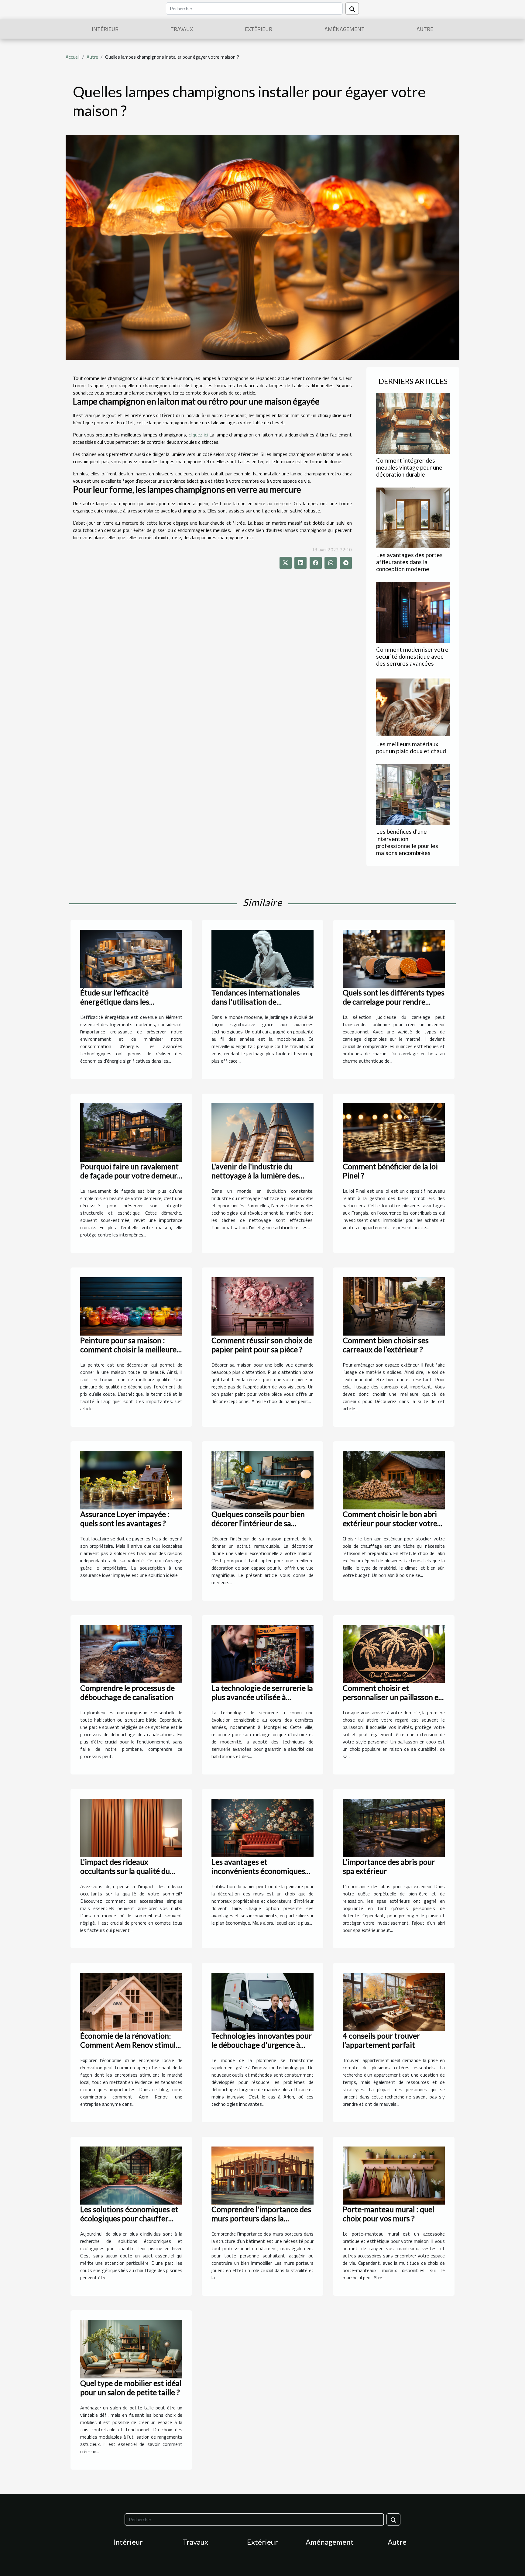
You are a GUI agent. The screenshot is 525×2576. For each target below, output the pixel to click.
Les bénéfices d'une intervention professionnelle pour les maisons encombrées (407, 842)
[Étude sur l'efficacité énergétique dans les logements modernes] (131, 958)
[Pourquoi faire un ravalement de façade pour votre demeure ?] (131, 1132)
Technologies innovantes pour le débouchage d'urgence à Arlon (262, 2045)
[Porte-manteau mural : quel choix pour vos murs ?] (394, 2175)
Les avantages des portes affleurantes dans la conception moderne (409, 562)
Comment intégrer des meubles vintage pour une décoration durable (409, 467)
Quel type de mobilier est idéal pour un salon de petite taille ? (131, 2388)
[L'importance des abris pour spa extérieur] (394, 1827)
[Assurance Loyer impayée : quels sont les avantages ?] (131, 1480)
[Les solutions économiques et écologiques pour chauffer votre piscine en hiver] (131, 2175)
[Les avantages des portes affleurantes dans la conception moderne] (413, 517)
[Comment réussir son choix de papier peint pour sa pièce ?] (262, 1306)
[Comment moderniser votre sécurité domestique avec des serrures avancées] (413, 612)
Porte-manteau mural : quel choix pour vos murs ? (388, 2214)
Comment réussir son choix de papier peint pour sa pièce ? (262, 1345)
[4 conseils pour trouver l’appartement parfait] (394, 2001)
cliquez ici (198, 435)
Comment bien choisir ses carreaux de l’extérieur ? (386, 1345)
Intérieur (105, 29)
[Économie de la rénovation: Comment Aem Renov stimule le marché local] (131, 2001)
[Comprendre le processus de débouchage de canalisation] (131, 1654)
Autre (425, 29)
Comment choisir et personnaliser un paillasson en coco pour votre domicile (393, 1697)
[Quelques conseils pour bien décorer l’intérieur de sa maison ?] (262, 1480)
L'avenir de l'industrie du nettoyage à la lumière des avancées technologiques (255, 1175)
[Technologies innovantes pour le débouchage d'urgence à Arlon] (262, 2001)
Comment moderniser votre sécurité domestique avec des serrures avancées (412, 656)
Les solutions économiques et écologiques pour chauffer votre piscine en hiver (129, 2218)
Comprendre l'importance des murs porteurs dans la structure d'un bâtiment (261, 2218)
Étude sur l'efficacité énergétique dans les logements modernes (115, 1002)
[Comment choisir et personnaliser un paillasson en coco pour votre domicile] (394, 1654)
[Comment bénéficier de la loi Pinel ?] (394, 1132)
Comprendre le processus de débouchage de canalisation (127, 1692)
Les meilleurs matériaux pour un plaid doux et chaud (411, 747)
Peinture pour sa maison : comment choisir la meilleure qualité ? (128, 1349)
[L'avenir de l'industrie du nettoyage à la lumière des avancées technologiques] (262, 1132)
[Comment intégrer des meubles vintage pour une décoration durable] (413, 423)
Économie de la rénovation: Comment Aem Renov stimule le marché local (130, 2045)
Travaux (182, 29)
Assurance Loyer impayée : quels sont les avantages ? (125, 1519)
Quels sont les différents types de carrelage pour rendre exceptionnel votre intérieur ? (394, 1002)
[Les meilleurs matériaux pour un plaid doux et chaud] (413, 706)
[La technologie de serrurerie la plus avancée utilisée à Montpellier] (262, 1654)
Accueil (73, 57)
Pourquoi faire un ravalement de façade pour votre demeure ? (131, 1175)
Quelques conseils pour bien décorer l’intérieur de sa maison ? (258, 1523)
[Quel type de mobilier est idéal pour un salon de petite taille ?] (131, 2349)
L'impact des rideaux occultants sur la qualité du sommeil (125, 1871)
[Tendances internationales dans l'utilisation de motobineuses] (262, 958)
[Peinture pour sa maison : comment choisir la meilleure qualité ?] (131, 1306)
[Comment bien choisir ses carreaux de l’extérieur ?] (394, 1306)
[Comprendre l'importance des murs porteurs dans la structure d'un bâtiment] (262, 2175)
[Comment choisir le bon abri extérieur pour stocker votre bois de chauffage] (394, 1480)
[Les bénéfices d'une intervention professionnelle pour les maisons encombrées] (413, 794)
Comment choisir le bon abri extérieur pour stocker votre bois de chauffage (390, 1523)
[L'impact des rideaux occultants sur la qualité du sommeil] (131, 1827)
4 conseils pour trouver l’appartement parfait (381, 2040)
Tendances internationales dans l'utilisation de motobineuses (256, 1002)
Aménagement (345, 29)
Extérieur (259, 29)
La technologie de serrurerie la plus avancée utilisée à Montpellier (262, 1697)
